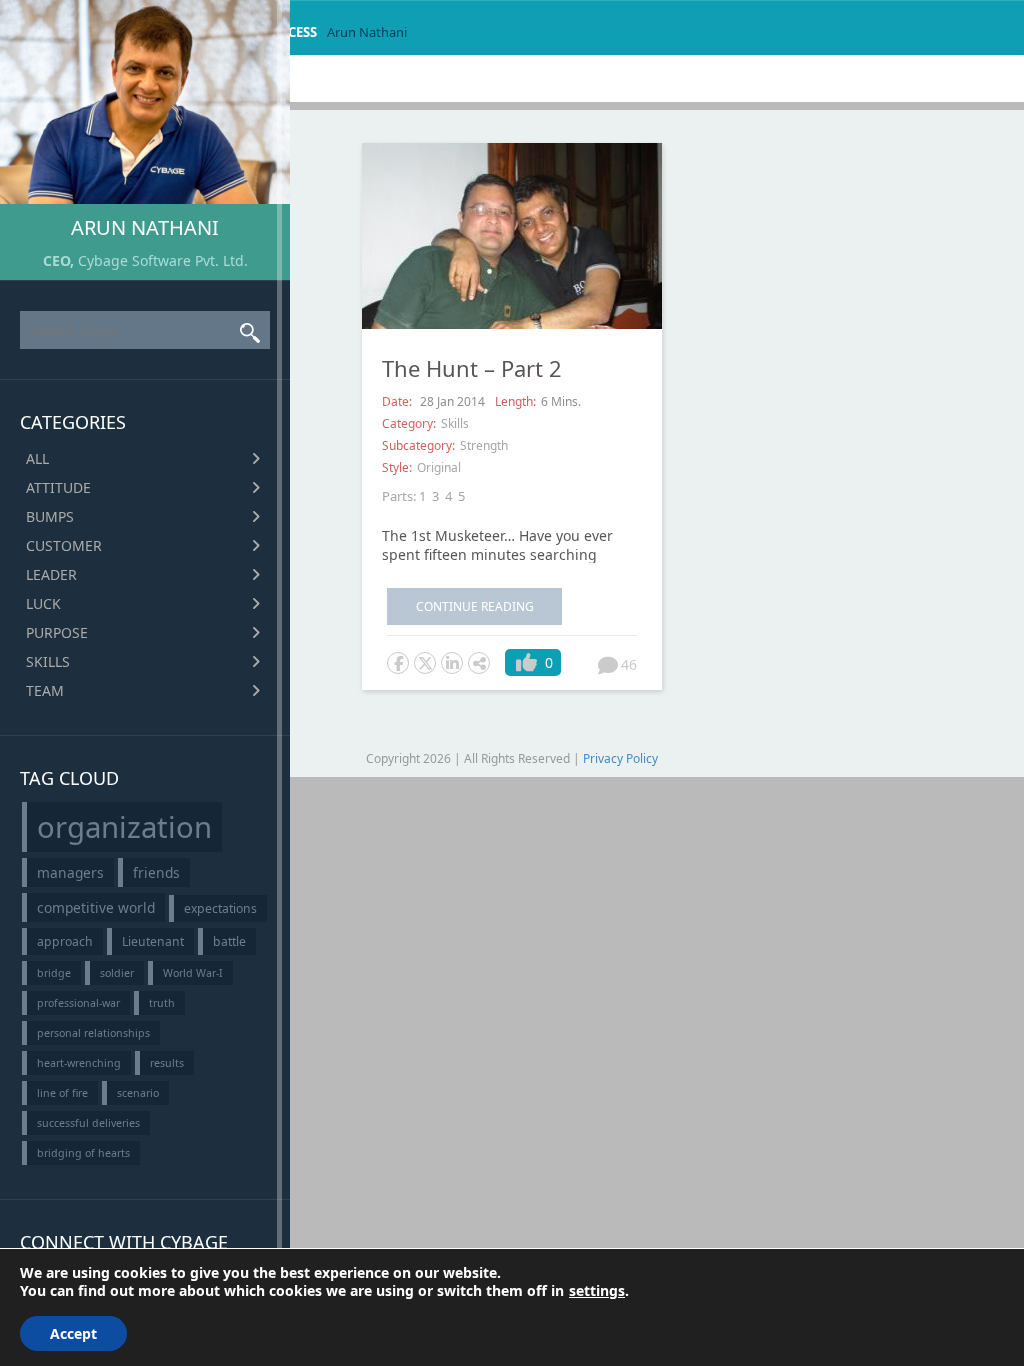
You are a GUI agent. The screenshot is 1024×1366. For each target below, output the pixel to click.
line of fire (62, 1093)
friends (156, 872)
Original (439, 467)
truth (162, 1003)
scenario (138, 1093)
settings (597, 1291)
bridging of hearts (83, 1153)
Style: (397, 467)
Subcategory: (418, 445)
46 (629, 664)
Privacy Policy (620, 758)
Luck (43, 603)
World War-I (193, 973)
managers (70, 872)
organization (124, 827)
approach (65, 941)
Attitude (58, 487)
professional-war (78, 1003)
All (37, 458)
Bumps (50, 516)
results (167, 1063)
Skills (48, 661)
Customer (64, 545)
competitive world (96, 907)
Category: (409, 423)
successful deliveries (88, 1123)
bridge (54, 973)
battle (229, 941)
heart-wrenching (79, 1063)
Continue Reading (475, 606)
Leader (51, 574)
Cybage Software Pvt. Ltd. (163, 260)
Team (45, 690)
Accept (73, 1333)
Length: (515, 401)
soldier (117, 973)
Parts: (399, 496)
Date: (398, 401)
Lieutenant (153, 941)
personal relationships (93, 1033)
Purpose (57, 632)
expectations (220, 908)
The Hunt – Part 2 (472, 368)
